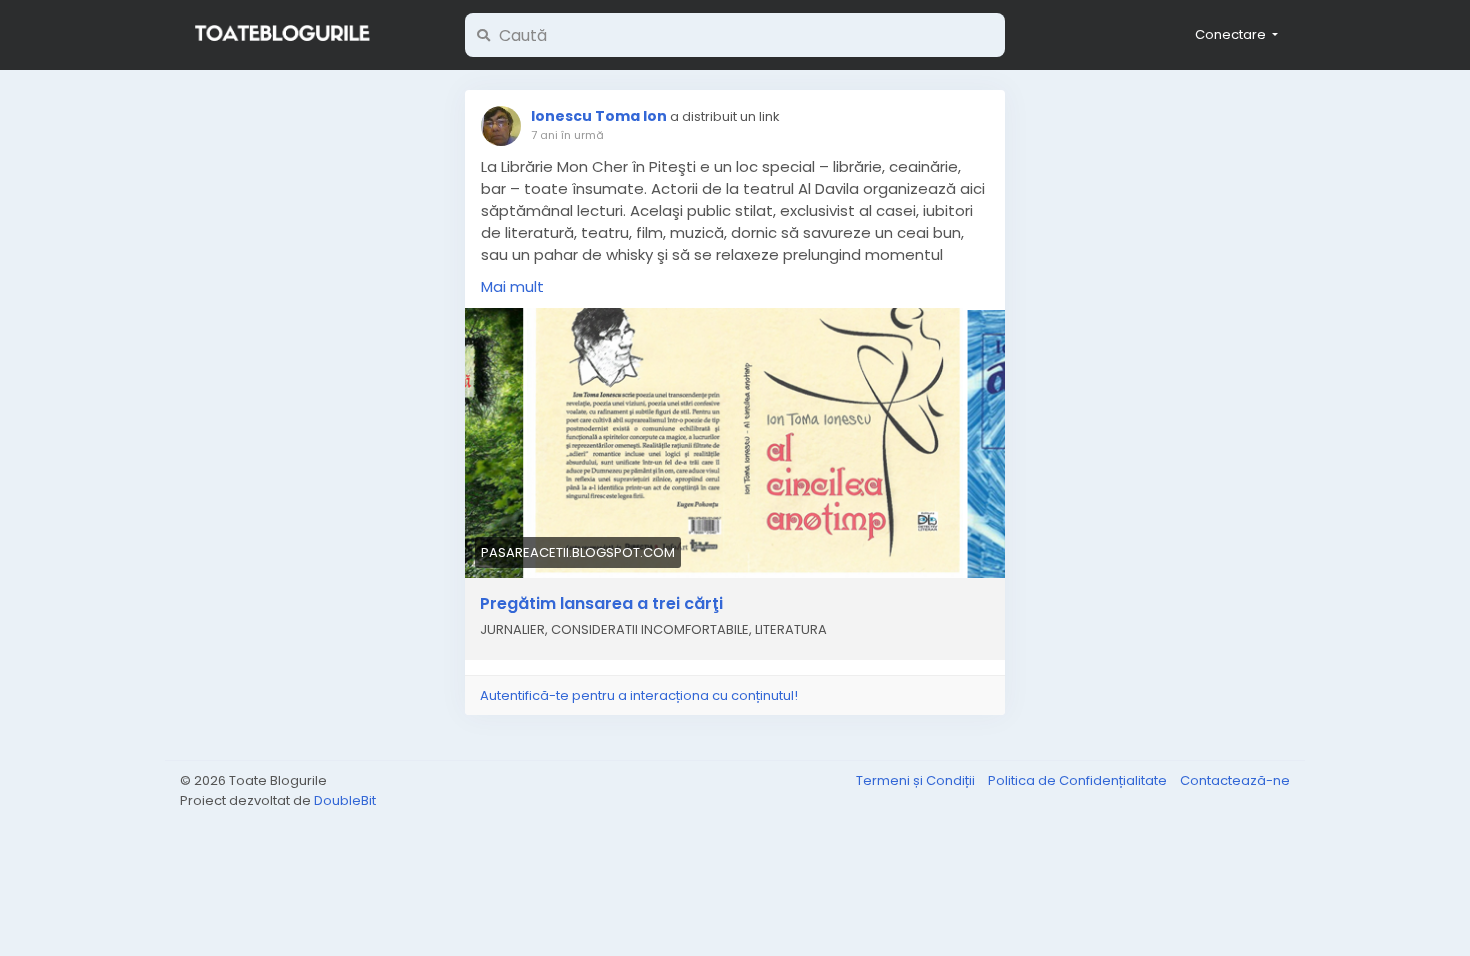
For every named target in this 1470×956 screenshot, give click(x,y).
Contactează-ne (1235, 780)
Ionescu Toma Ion (599, 116)
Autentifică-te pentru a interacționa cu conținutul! (639, 695)
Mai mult (512, 286)
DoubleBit (345, 800)
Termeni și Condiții (917, 780)
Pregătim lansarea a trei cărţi (601, 604)
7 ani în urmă (567, 135)
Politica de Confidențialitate (1079, 780)
